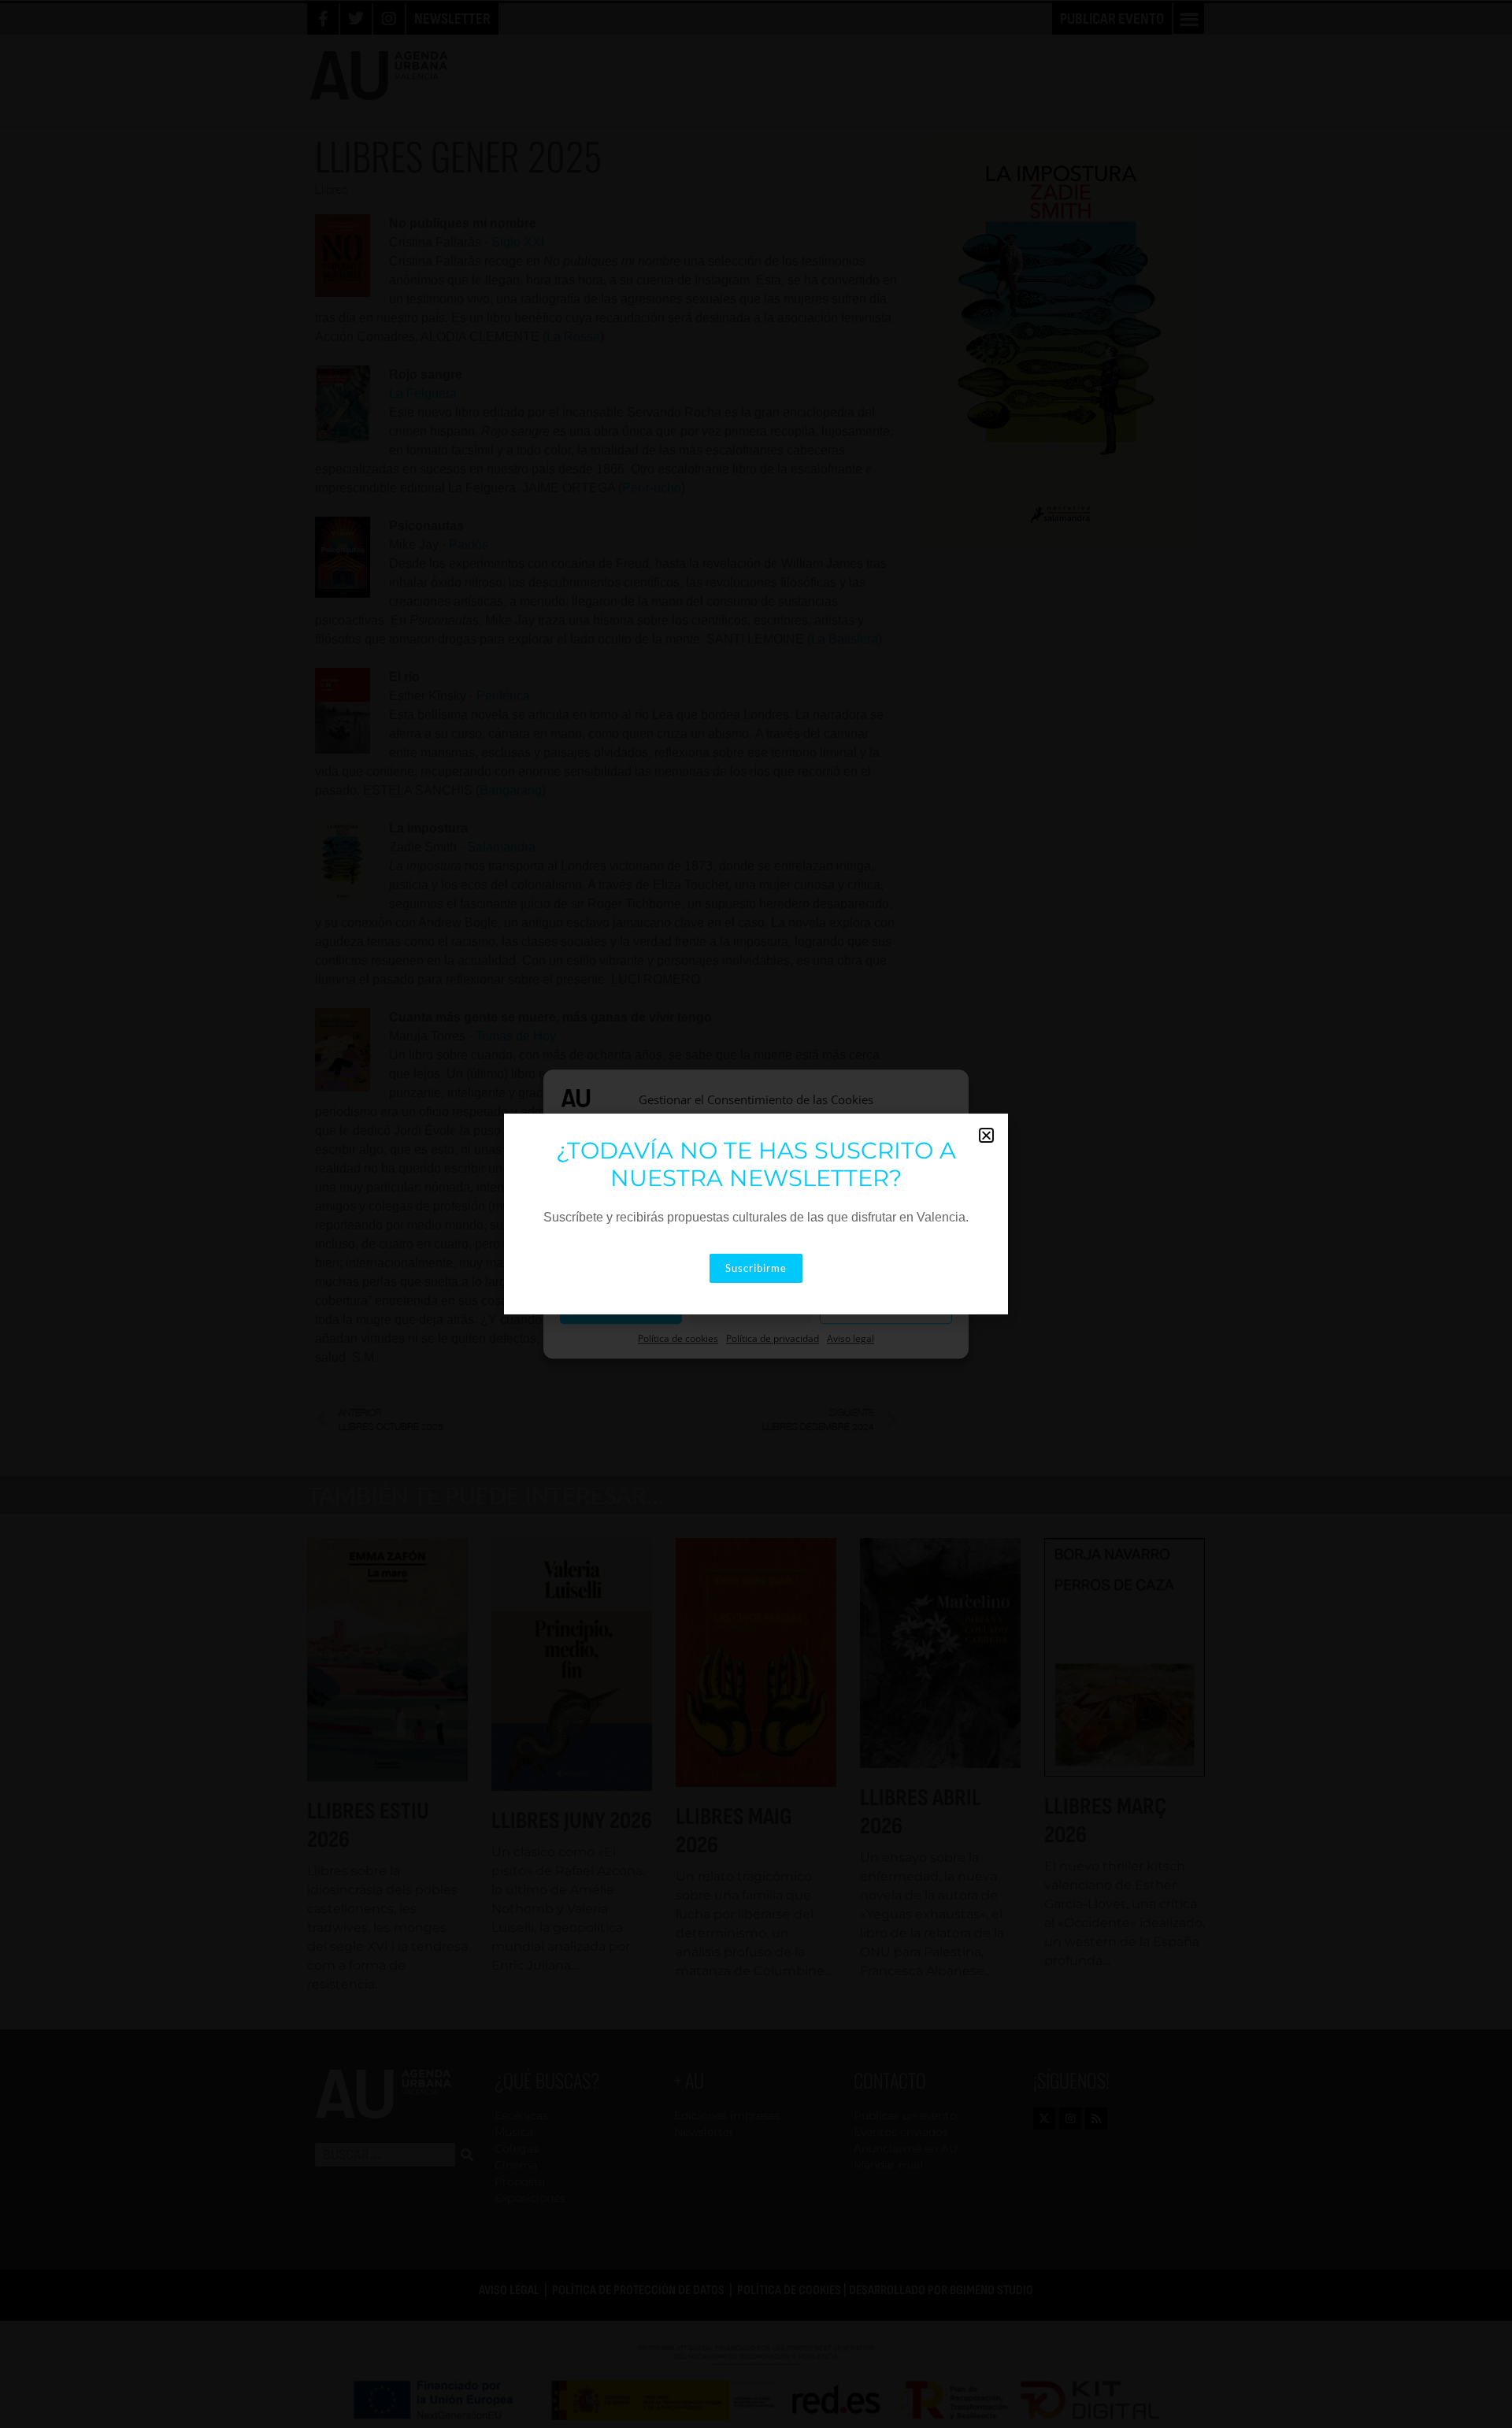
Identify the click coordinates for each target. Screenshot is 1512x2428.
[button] (986, 1135)
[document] (756, 1214)
